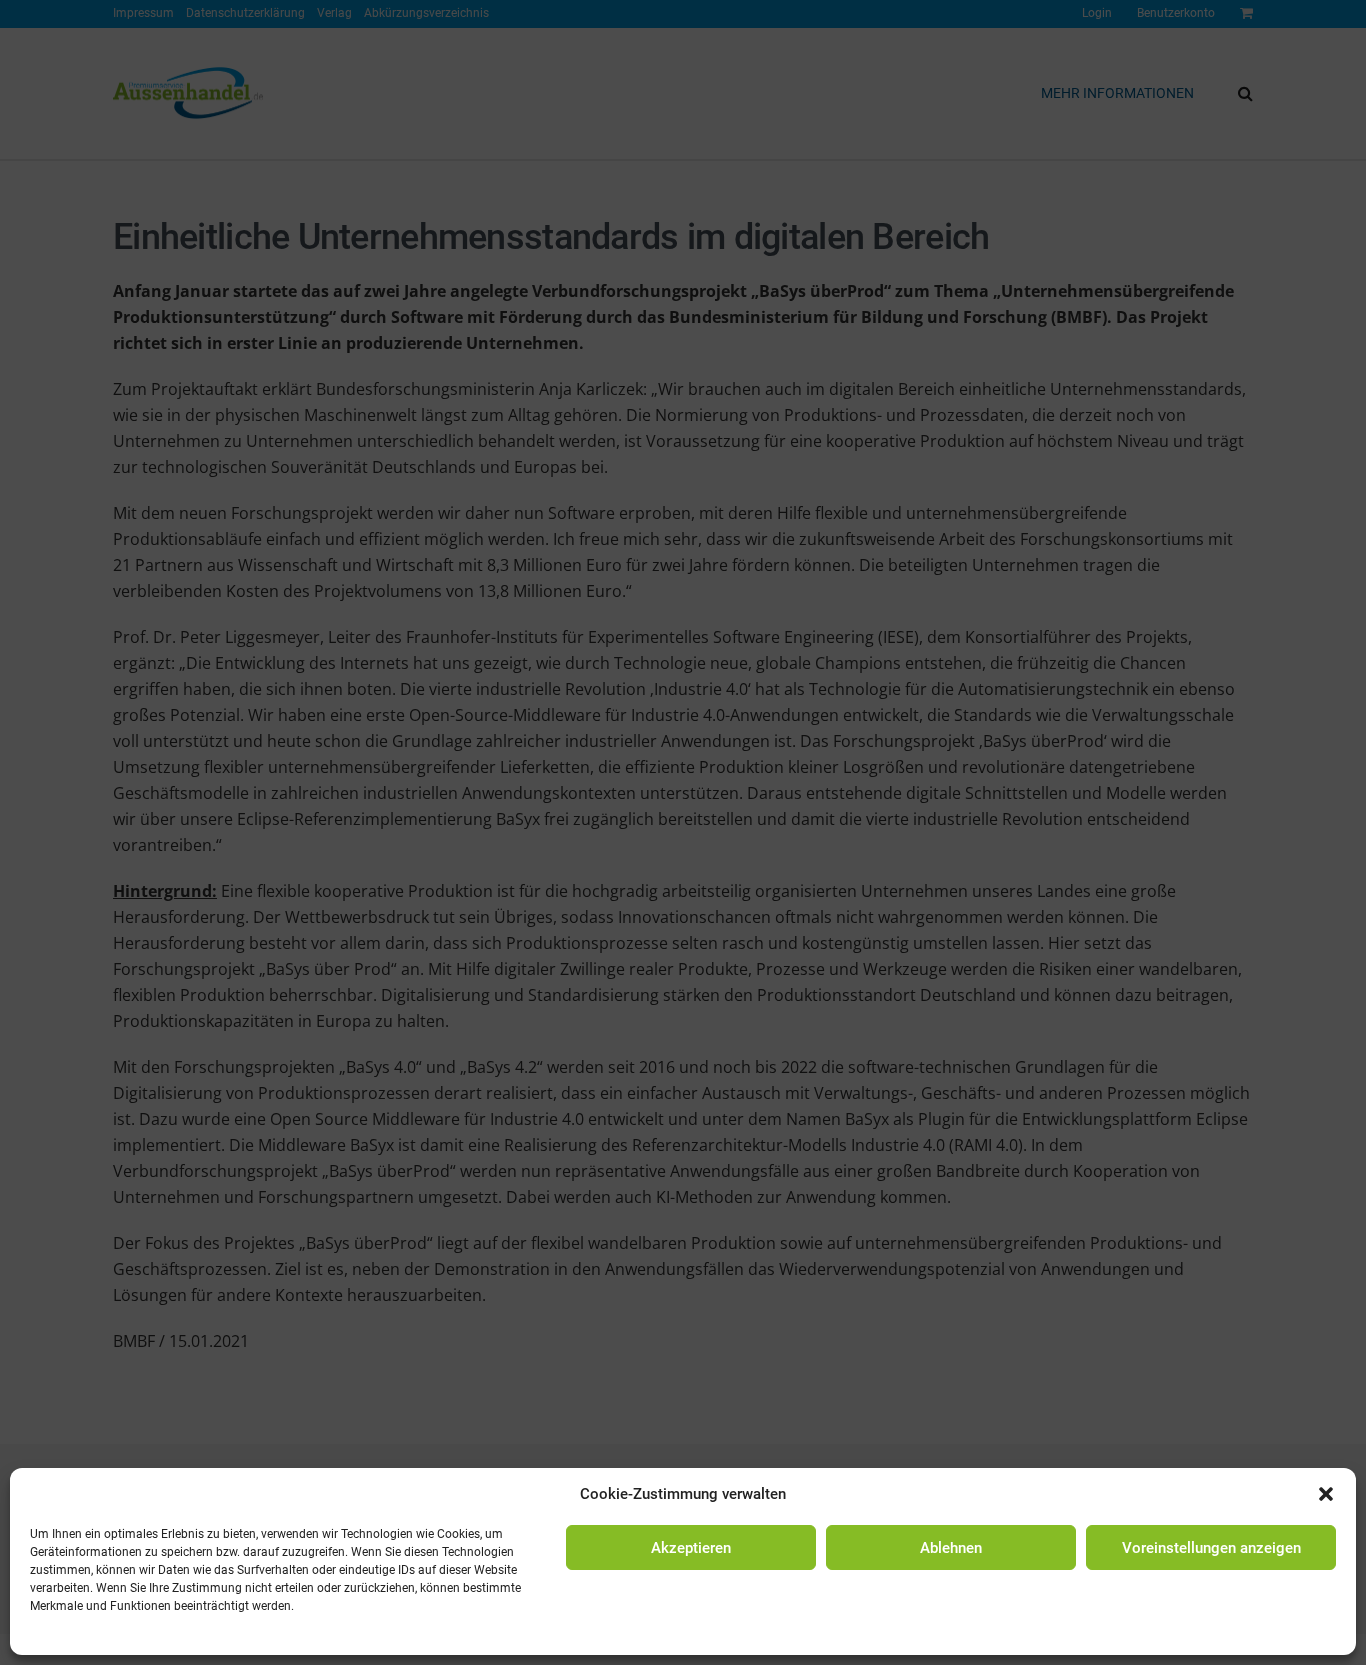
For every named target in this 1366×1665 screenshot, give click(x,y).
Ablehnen (951, 1548)
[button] (1326, 1494)
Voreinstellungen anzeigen (1211, 1548)
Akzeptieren (691, 1548)
